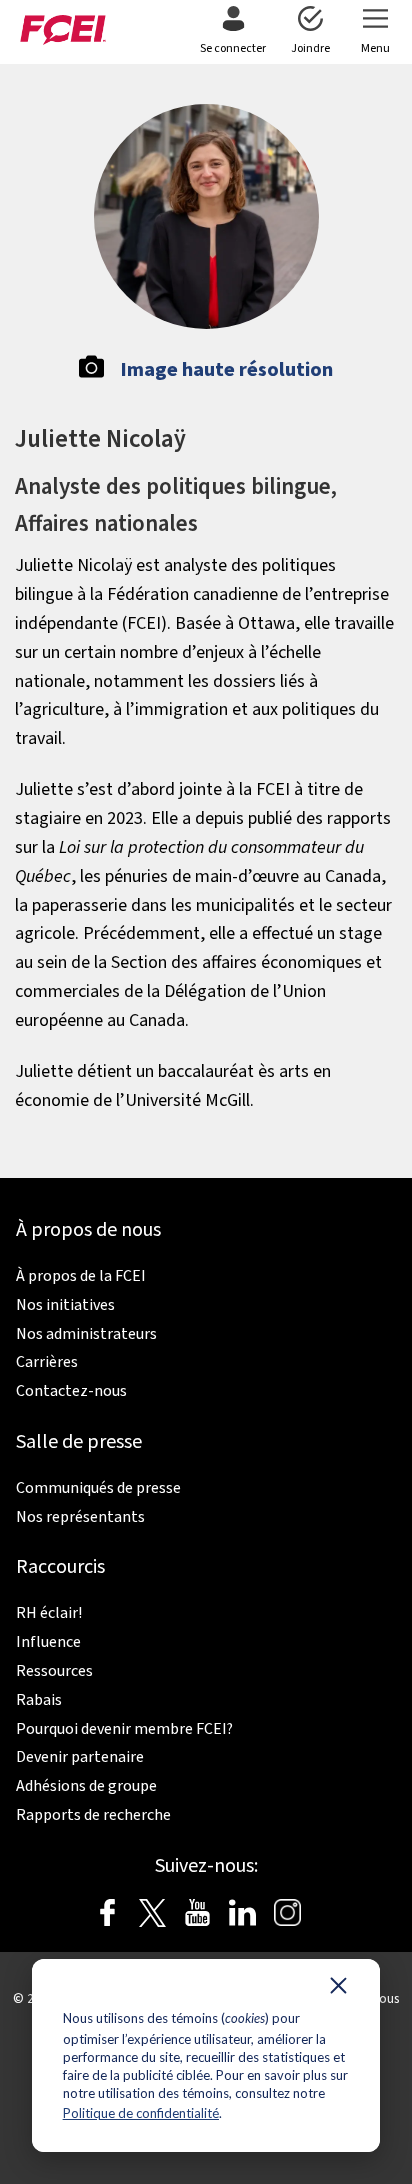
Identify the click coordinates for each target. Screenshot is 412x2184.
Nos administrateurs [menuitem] (86, 1334)
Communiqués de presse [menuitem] (98, 1488)
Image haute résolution (227, 370)
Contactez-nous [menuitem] (71, 1391)
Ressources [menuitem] (54, 1671)
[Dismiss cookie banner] (338, 1990)
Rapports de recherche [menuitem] (93, 1815)
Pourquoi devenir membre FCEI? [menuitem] (124, 1729)
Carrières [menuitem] (47, 1362)
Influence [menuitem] (48, 1642)
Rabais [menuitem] (39, 1700)
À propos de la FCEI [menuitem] (81, 1276)
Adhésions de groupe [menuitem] (86, 1786)
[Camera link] (91, 373)
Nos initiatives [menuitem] (65, 1305)
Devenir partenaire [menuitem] (80, 1757)
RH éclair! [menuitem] (49, 1613)
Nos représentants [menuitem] (80, 1517)
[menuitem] (233, 32)
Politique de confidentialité (141, 2113)
